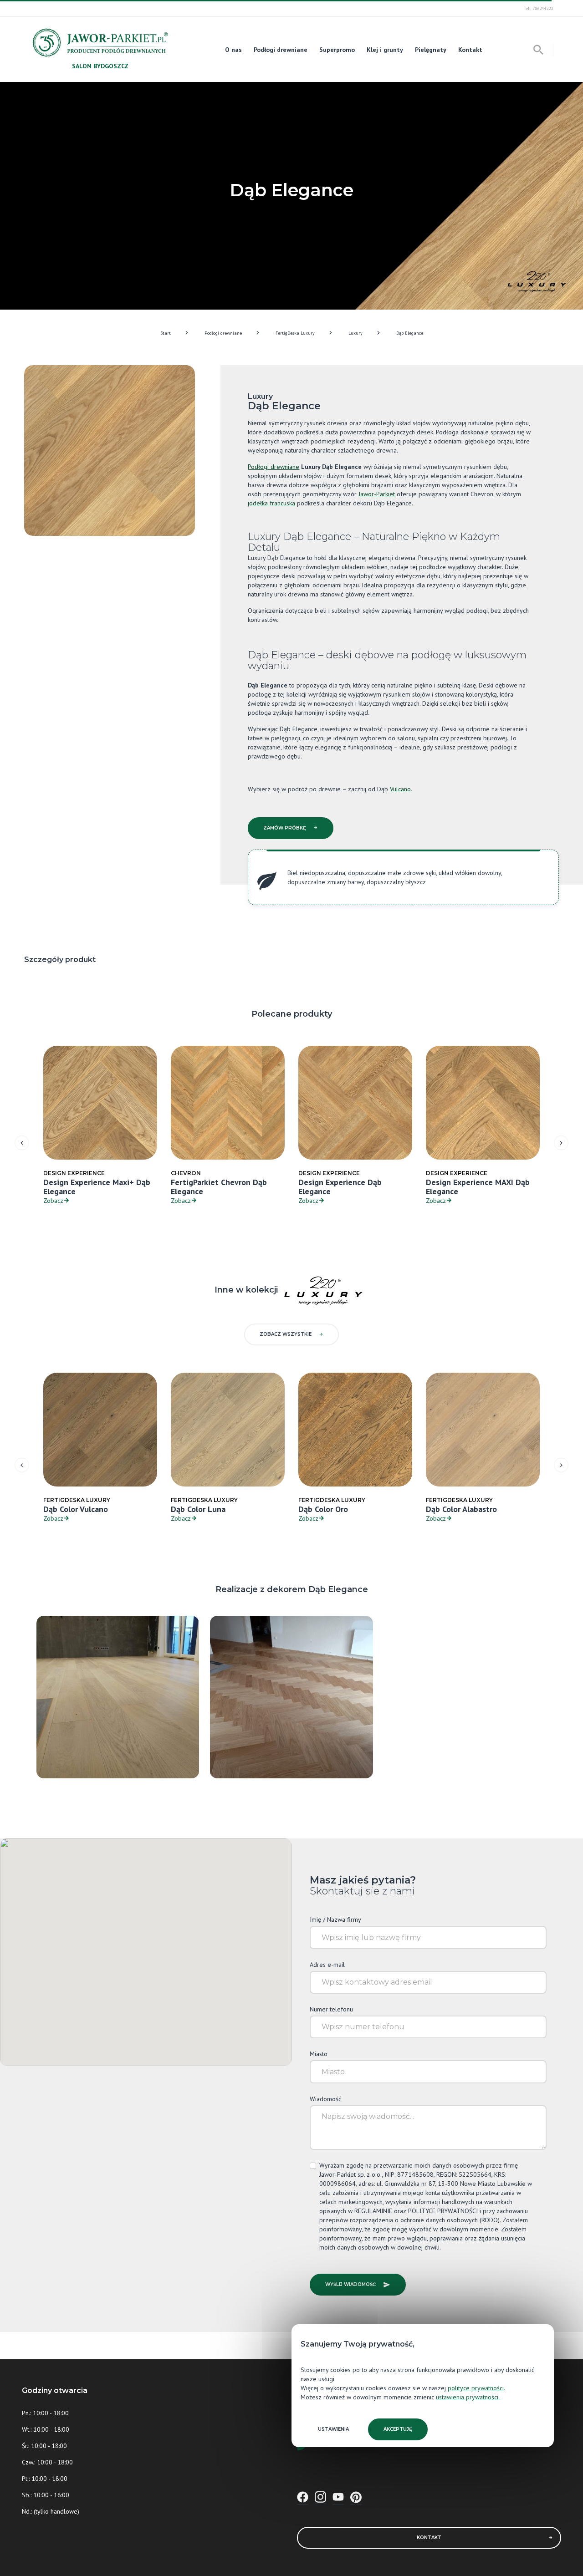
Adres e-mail (327, 1965)
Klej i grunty (385, 50)
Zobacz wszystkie (286, 1334)
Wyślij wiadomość (350, 2284)
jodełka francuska (271, 503)
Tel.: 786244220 (538, 8)
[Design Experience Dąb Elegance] (291, 1696)
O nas (233, 50)
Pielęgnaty (431, 50)
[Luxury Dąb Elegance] (118, 1696)
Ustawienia (333, 2429)
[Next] (561, 1143)
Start (166, 333)
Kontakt (470, 50)
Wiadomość (325, 2099)
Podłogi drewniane (281, 50)
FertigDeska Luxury (295, 333)
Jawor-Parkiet (377, 494)
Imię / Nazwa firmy (335, 1919)
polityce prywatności (476, 2388)
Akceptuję (398, 2429)
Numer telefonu (331, 2009)
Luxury (355, 333)
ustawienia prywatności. (468, 2397)
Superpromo (337, 50)
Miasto (319, 2054)
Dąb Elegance (410, 333)
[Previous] (22, 1143)
